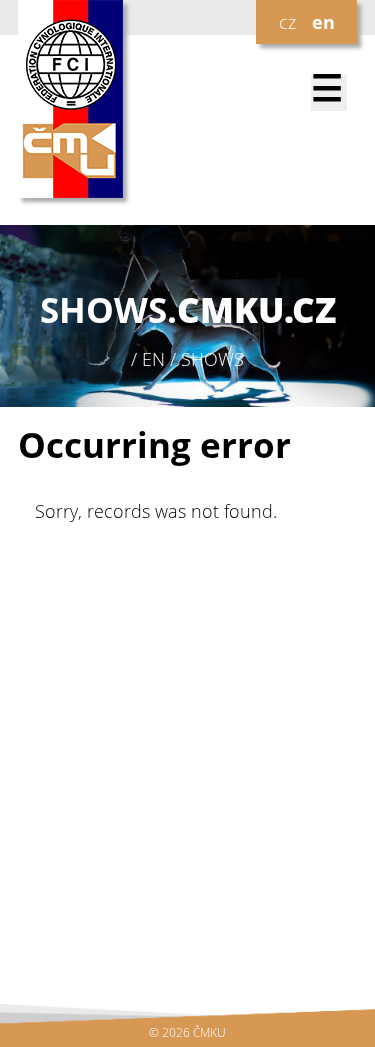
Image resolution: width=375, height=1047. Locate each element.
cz (287, 22)
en (323, 22)
